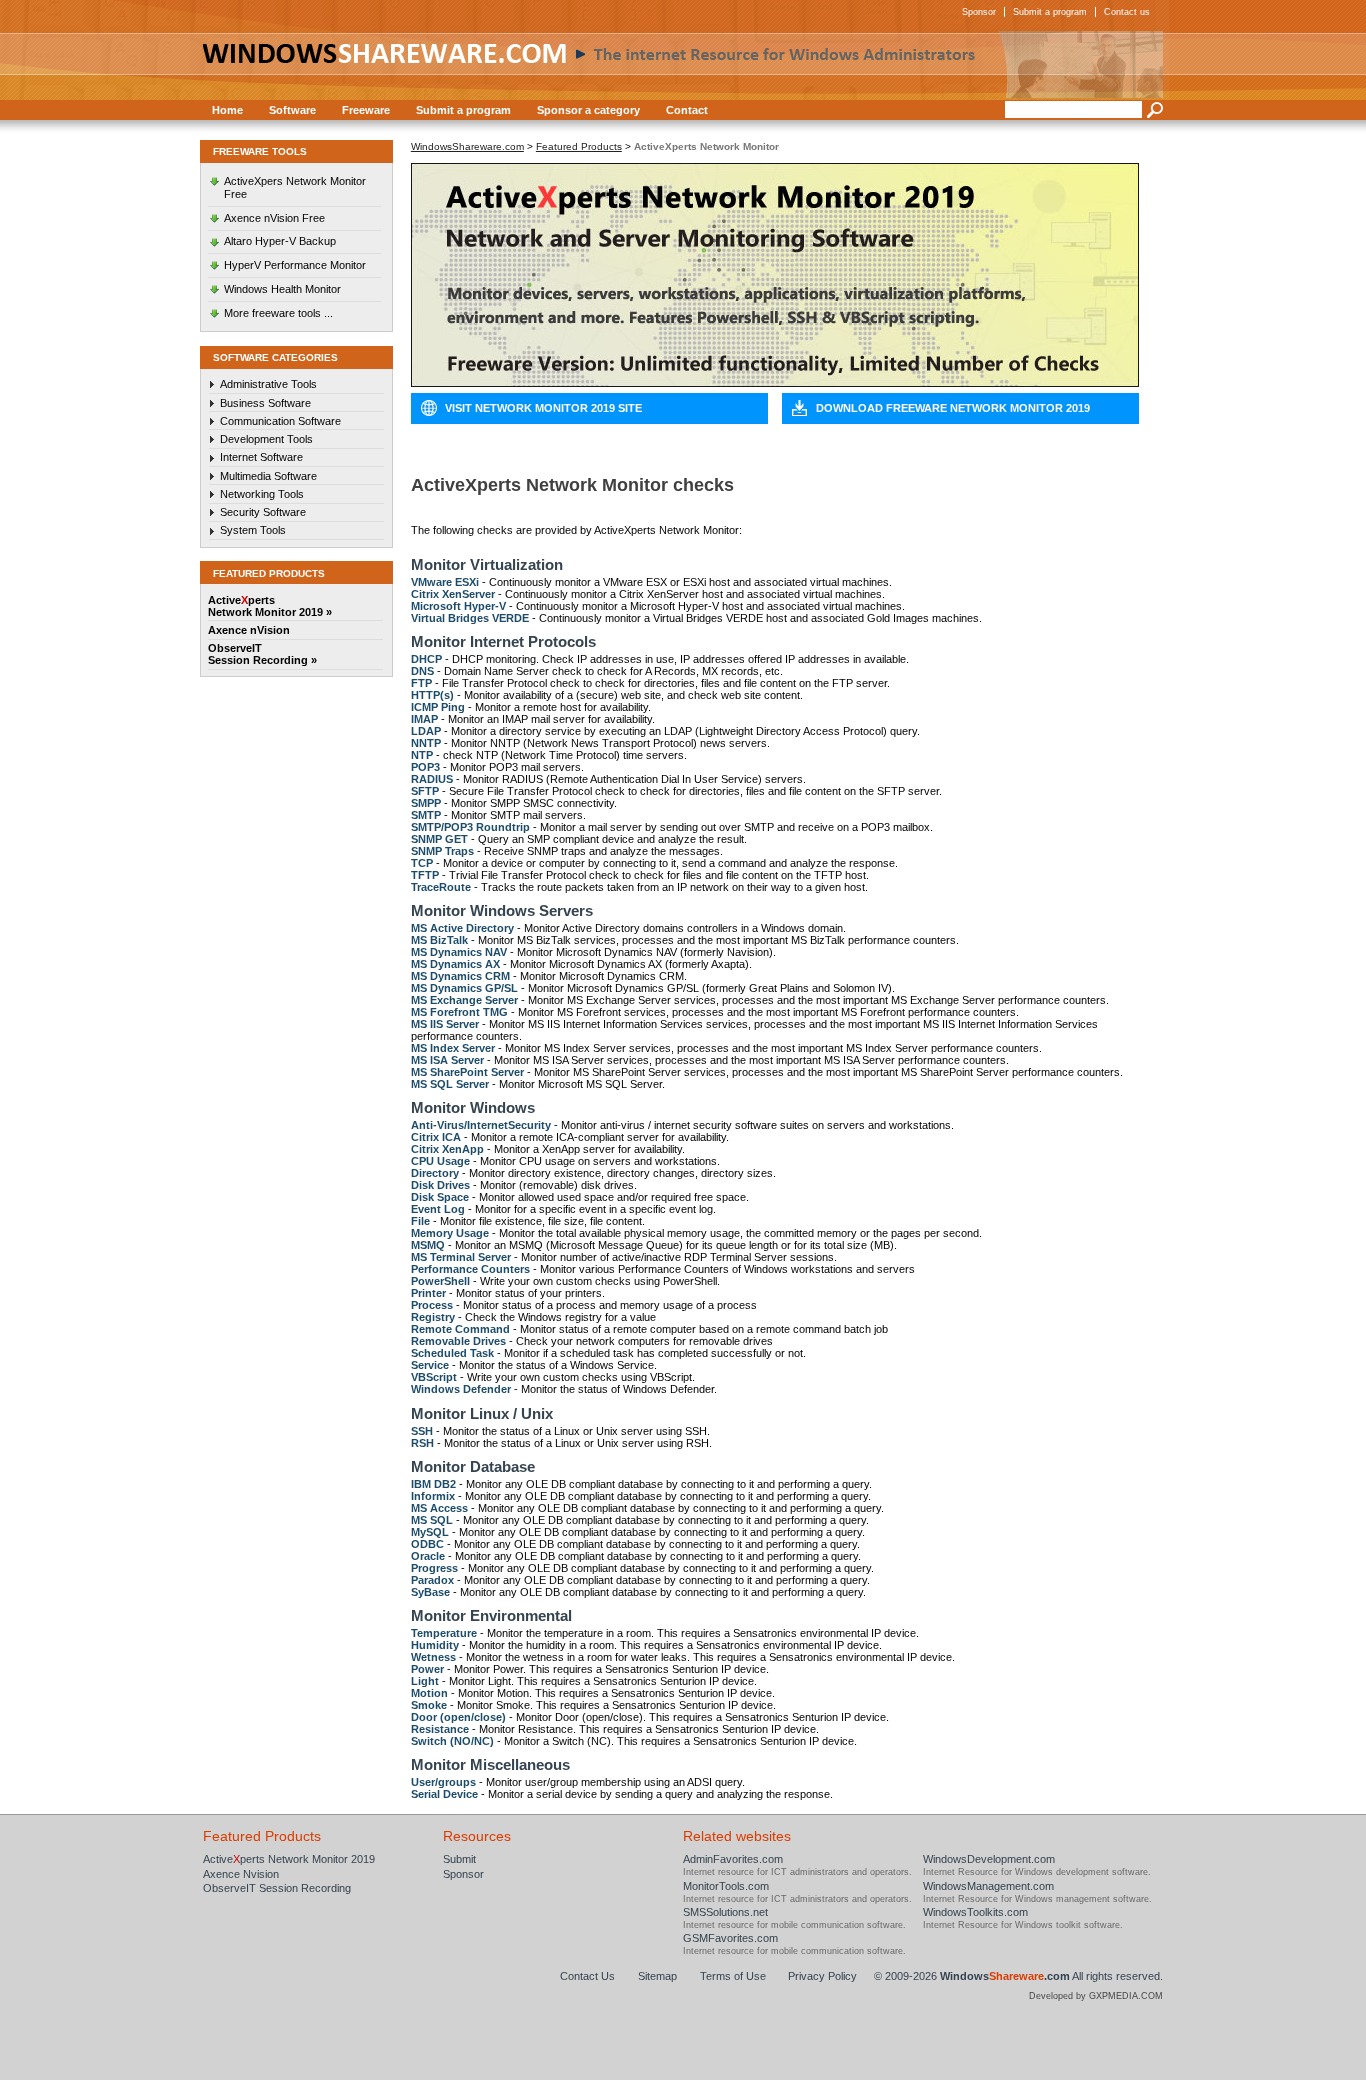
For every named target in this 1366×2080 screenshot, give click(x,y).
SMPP (426, 803)
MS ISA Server (447, 1060)
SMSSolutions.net (725, 1912)
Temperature (444, 1633)
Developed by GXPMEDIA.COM (1096, 1996)
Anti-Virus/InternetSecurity (481, 1125)
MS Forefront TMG (459, 1012)
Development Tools (266, 439)
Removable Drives (458, 1341)
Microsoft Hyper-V (458, 606)
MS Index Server (453, 1048)
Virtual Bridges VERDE (470, 618)
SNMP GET (439, 839)
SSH (422, 1431)
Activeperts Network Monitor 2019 (289, 1859)
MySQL (430, 1532)
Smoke (429, 1705)
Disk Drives (440, 1185)
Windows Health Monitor (282, 289)
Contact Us (587, 1976)
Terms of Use (733, 1976)
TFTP (425, 875)
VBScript (434, 1377)
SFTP (425, 791)
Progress (434, 1568)
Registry (433, 1317)
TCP (422, 863)
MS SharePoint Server (467, 1072)
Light (425, 1681)
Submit (459, 1859)
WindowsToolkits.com (975, 1912)
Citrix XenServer (453, 594)
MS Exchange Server (464, 1000)
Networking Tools (262, 494)
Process (432, 1305)
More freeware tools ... (278, 313)
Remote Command (460, 1329)
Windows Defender (461, 1389)
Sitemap (657, 1976)
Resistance (440, 1729)
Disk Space (440, 1197)
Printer (428, 1293)
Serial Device (444, 1794)
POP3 (425, 767)
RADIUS (432, 779)
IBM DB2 (433, 1484)
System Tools (253, 530)
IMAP (424, 719)
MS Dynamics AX (455, 964)
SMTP (426, 815)
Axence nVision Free (274, 218)
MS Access (439, 1508)
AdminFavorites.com (733, 1859)
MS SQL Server (450, 1084)
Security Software (263, 512)
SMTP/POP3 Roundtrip (470, 827)
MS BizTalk (439, 940)
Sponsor (979, 12)
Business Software (265, 403)
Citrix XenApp (447, 1149)
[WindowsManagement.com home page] (683, 64)
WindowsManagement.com (988, 1886)
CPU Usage (440, 1161)
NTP (422, 755)
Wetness (433, 1657)
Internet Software (261, 457)
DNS (422, 671)
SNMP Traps (442, 851)
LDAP (426, 731)
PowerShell (440, 1281)
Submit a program (1050, 12)
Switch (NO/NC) (452, 1741)
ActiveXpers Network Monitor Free (295, 187)
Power (427, 1669)
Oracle (428, 1556)
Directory (435, 1173)
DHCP (426, 659)
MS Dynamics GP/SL (464, 988)
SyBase (430, 1592)
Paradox (432, 1580)
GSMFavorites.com (730, 1938)
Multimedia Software (268, 476)
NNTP (426, 743)
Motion (429, 1693)
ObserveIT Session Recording (277, 1888)
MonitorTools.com (726, 1886)
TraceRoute (441, 887)
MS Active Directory (462, 928)
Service (430, 1365)
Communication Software (280, 421)
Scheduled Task (452, 1353)
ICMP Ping (438, 707)
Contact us (1127, 12)
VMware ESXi (445, 582)
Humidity (435, 1645)
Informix (433, 1496)
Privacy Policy (822, 1976)
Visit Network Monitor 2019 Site (543, 408)
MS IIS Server (445, 1024)
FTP (421, 683)
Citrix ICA (436, 1137)
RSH (422, 1443)
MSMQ (428, 1245)
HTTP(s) (432, 695)
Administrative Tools (268, 384)
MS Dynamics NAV (459, 952)
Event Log (438, 1209)
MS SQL (432, 1520)
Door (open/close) (458, 1717)
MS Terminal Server (461, 1257)
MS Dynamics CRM (460, 976)
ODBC (427, 1544)
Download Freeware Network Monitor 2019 (953, 408)
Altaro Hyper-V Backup (280, 241)
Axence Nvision (241, 1874)
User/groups (443, 1782)
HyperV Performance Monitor (295, 265)
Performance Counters (470, 1269)
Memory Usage (450, 1233)
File (420, 1221)
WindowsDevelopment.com (989, 1859)
